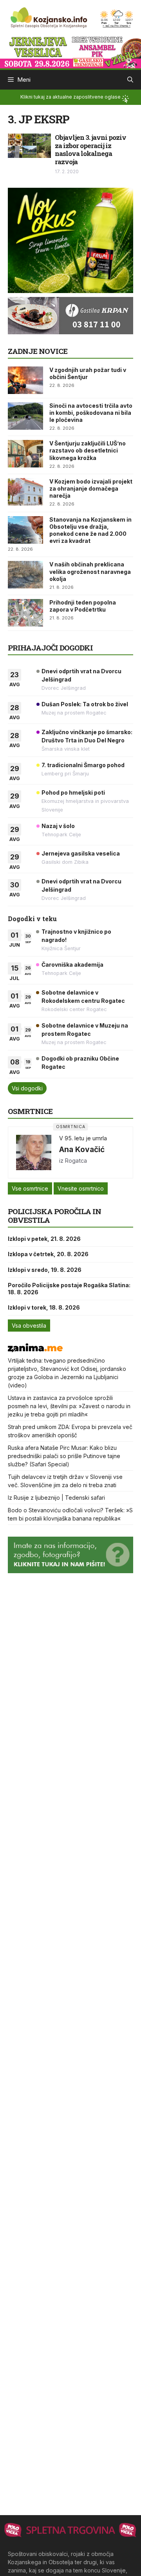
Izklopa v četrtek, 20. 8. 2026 (48, 1254)
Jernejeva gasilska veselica (81, 853)
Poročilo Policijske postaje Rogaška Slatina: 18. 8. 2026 (69, 1289)
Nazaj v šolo (58, 826)
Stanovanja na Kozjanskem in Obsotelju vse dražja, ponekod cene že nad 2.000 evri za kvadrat (90, 530)
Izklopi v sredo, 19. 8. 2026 (45, 1270)
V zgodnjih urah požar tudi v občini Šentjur (88, 373)
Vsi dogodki (27, 1088)
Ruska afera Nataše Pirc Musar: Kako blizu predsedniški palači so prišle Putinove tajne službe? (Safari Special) (64, 1456)
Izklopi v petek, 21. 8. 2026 (44, 1239)
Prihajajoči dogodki (50, 648)
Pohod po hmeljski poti (73, 792)
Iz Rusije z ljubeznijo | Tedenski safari (56, 1498)
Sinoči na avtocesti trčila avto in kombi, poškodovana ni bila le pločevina (91, 413)
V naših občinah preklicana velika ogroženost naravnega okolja (90, 571)
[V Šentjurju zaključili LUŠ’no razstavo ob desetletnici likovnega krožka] (25, 454)
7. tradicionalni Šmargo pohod (83, 765)
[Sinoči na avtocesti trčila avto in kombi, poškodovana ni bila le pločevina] (25, 416)
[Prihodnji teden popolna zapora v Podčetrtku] (25, 613)
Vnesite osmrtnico (81, 1188)
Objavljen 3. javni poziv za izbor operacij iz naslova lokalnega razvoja (90, 149)
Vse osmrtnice (30, 1188)
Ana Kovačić (82, 1149)
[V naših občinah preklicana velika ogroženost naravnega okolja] (25, 575)
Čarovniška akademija (72, 965)
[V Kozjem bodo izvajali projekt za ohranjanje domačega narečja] (25, 492)
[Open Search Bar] (130, 80)
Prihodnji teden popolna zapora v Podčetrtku (83, 606)
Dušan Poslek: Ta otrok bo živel (85, 704)
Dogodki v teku (32, 919)
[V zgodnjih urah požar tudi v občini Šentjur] (25, 380)
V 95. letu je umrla (83, 1138)
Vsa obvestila (29, 1326)
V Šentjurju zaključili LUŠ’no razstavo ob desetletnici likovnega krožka (88, 450)
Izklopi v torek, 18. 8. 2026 (44, 1307)
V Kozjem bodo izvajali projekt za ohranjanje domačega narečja (91, 488)
